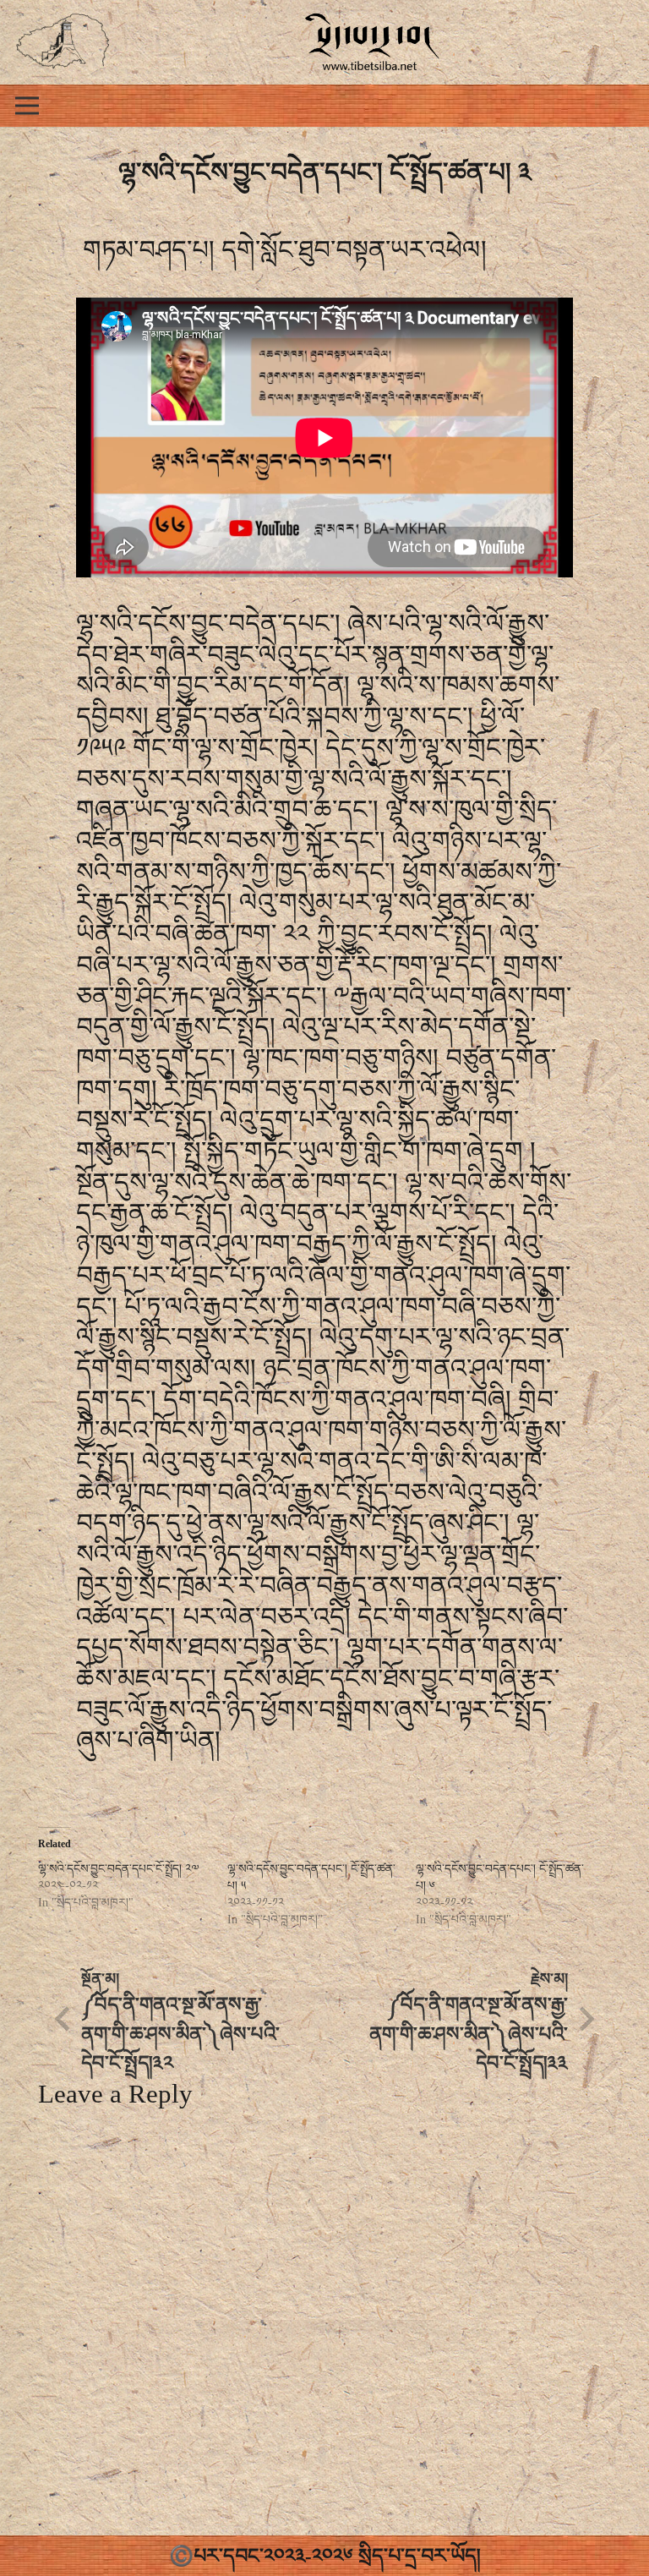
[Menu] (27, 106)
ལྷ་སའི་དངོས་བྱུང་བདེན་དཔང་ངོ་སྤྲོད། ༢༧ (118, 1869)
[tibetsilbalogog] (63, 42)
